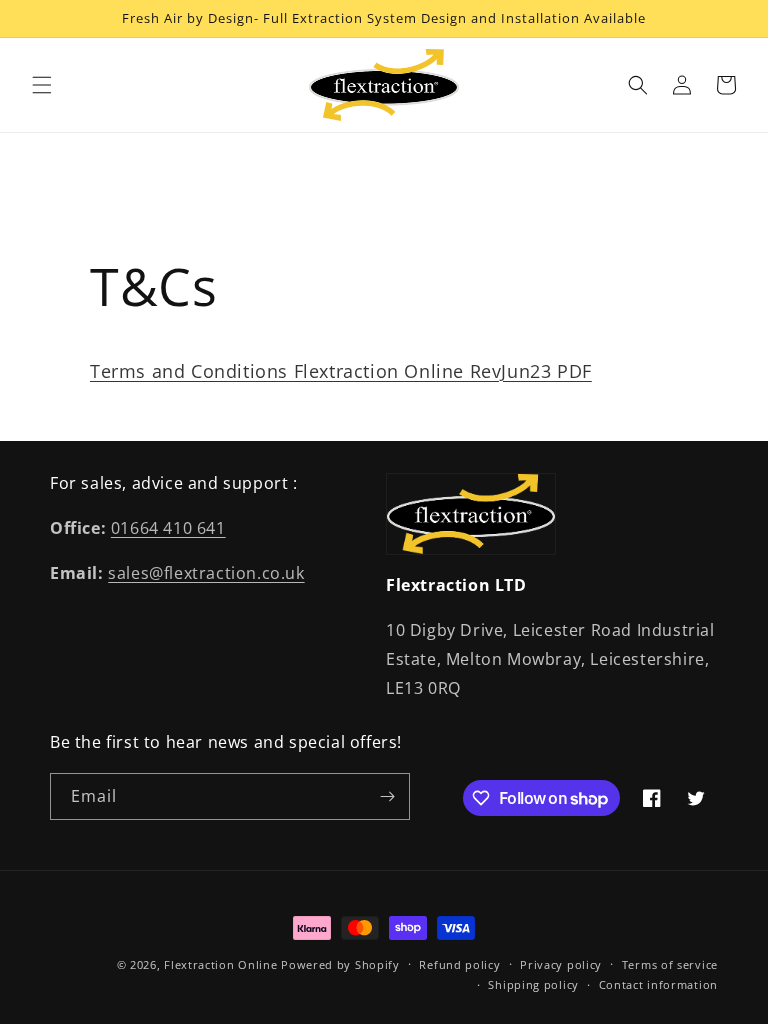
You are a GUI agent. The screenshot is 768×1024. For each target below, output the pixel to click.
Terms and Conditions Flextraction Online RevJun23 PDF (341, 371)
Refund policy (459, 964)
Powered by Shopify (340, 964)
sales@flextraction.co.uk (206, 573)
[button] (42, 85)
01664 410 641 (168, 528)
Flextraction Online (222, 964)
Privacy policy (561, 964)
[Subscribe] (387, 796)
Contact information (658, 984)
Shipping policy (533, 984)
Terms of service (670, 964)
